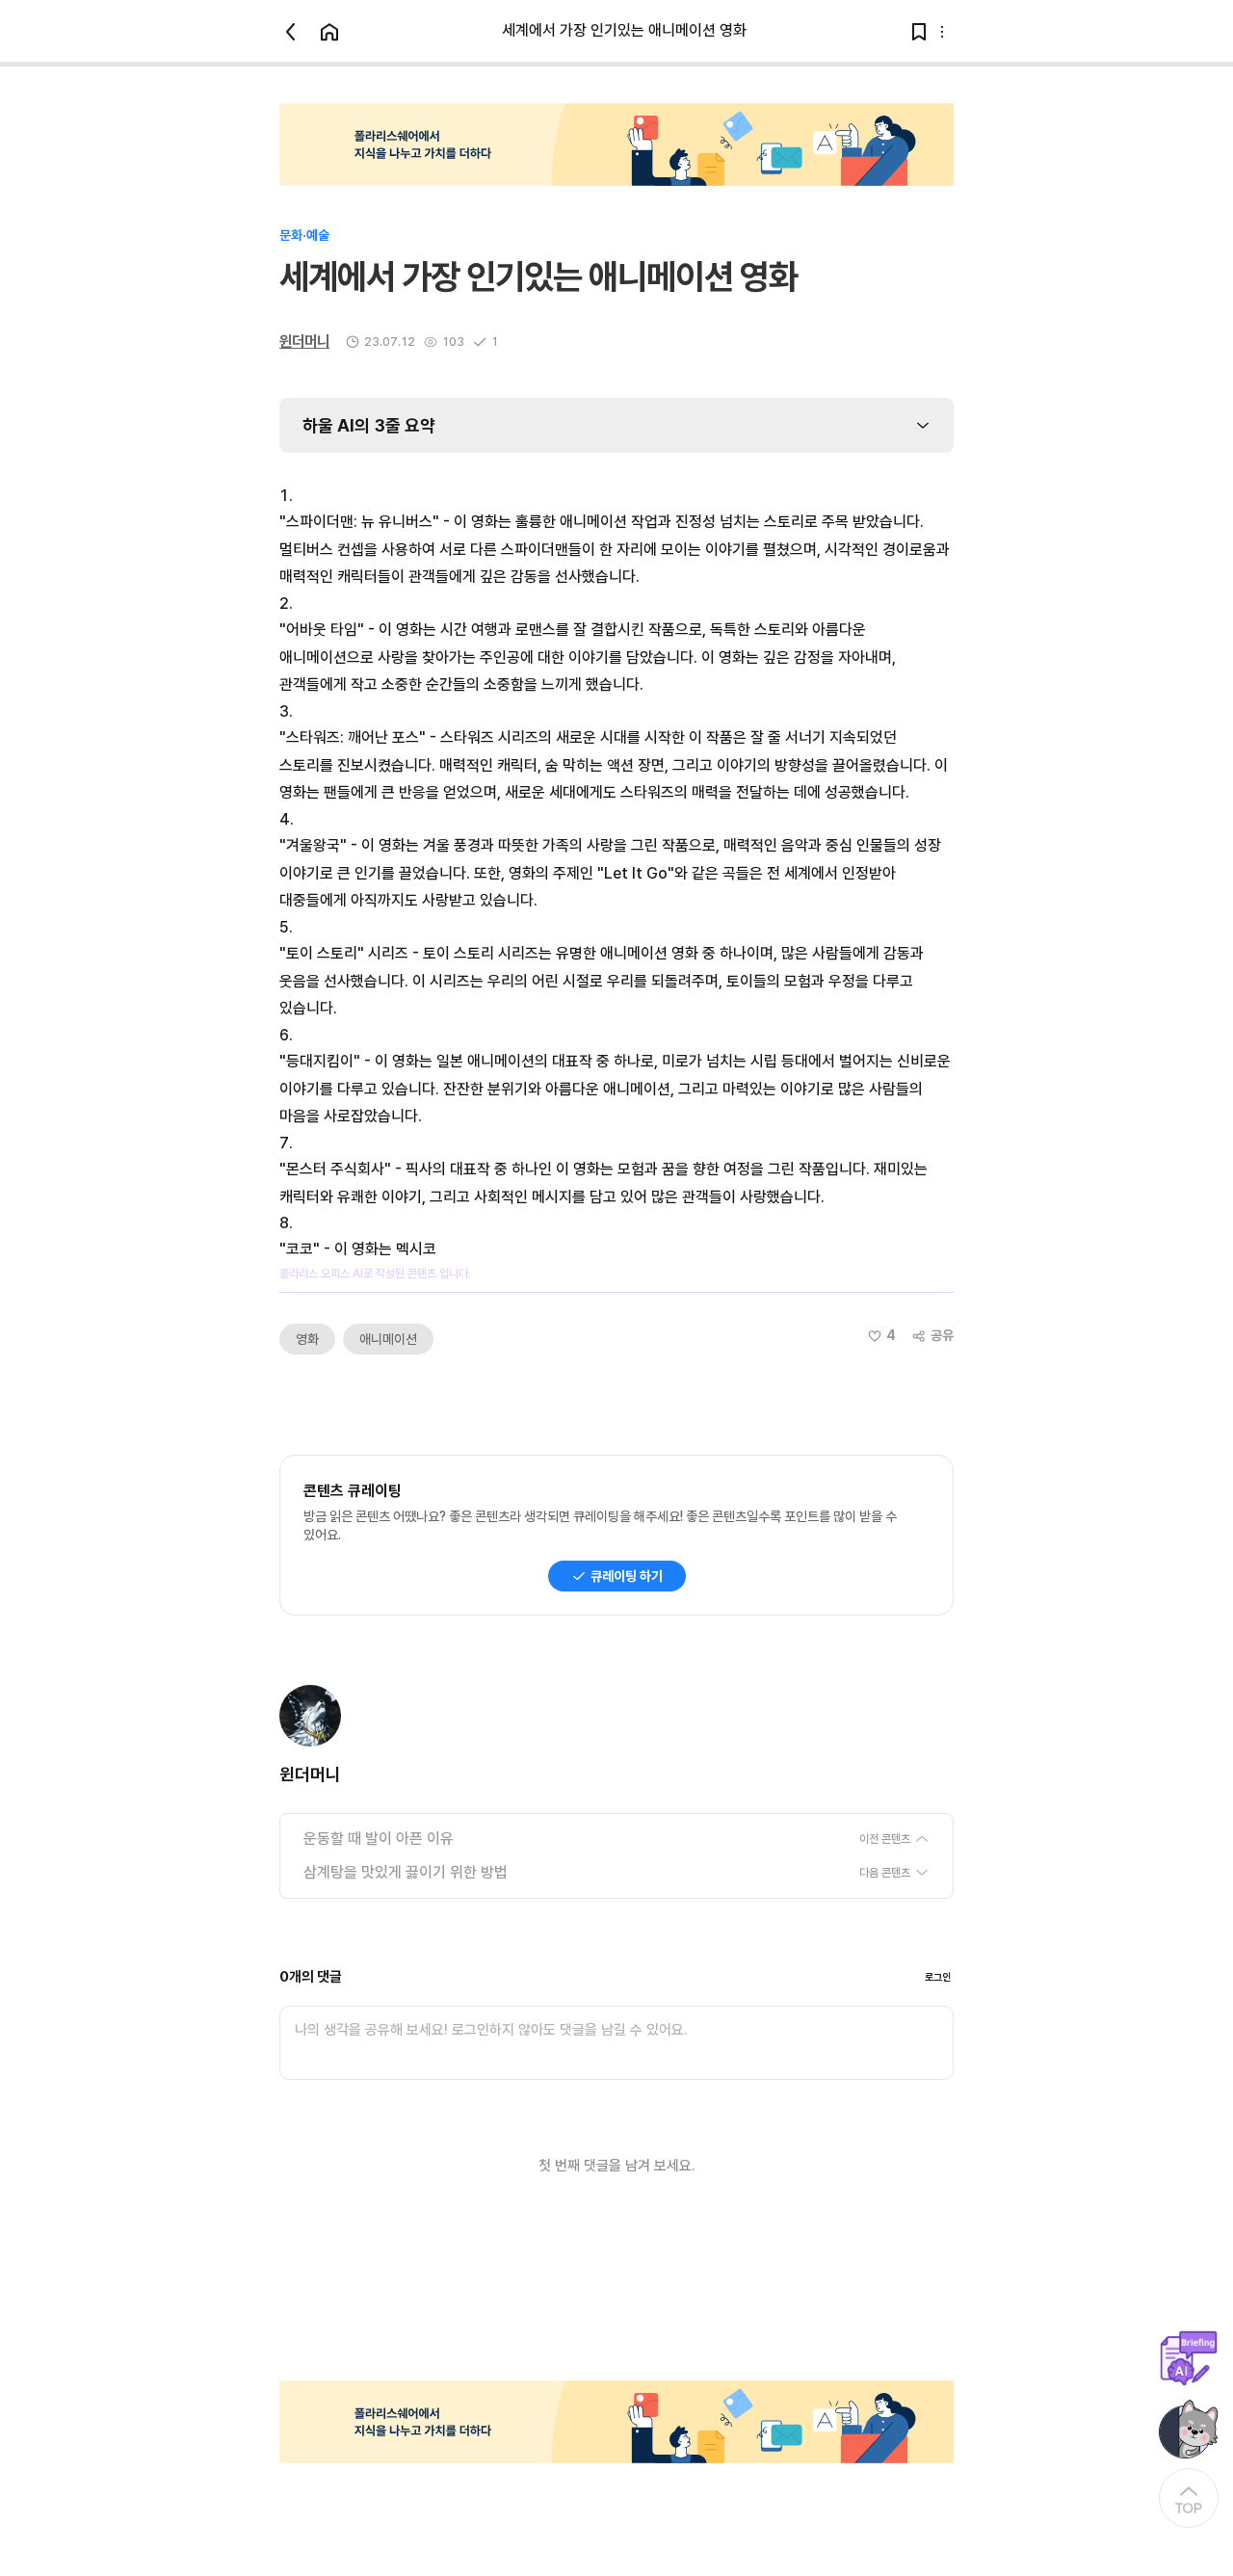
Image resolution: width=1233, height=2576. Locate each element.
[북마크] (919, 32)
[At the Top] (1189, 2498)
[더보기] (942, 32)
